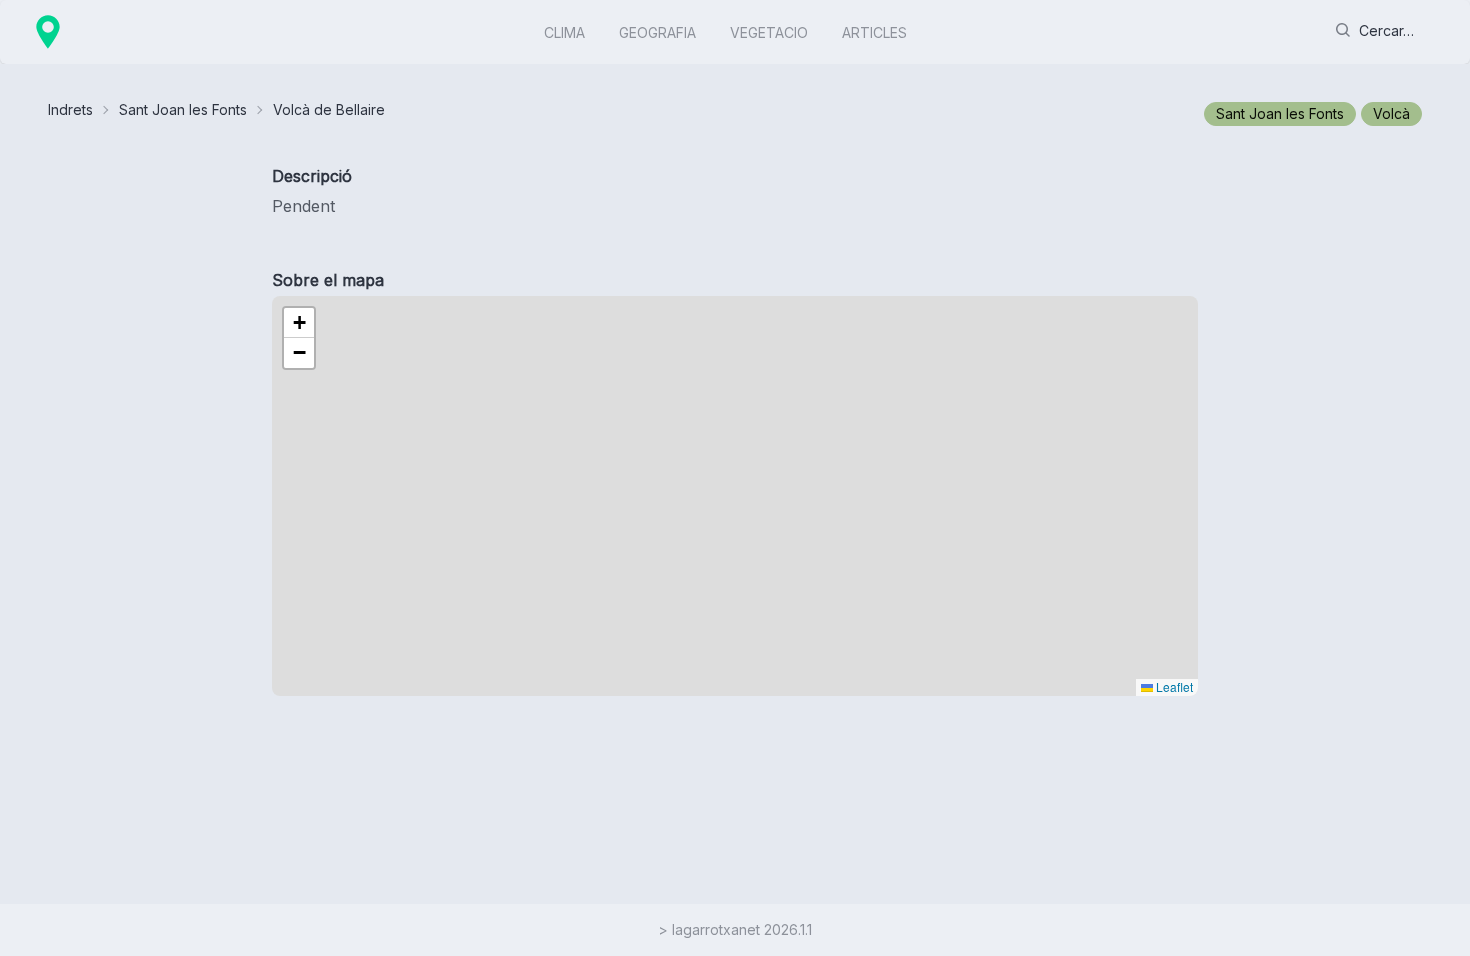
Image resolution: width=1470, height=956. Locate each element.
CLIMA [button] (564, 32)
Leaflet (1173, 686)
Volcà (1391, 113)
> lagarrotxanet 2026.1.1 (735, 929)
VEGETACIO (769, 32)
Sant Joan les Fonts (183, 109)
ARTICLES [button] (874, 32)
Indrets (70, 109)
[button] (299, 323)
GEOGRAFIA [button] (657, 32)
